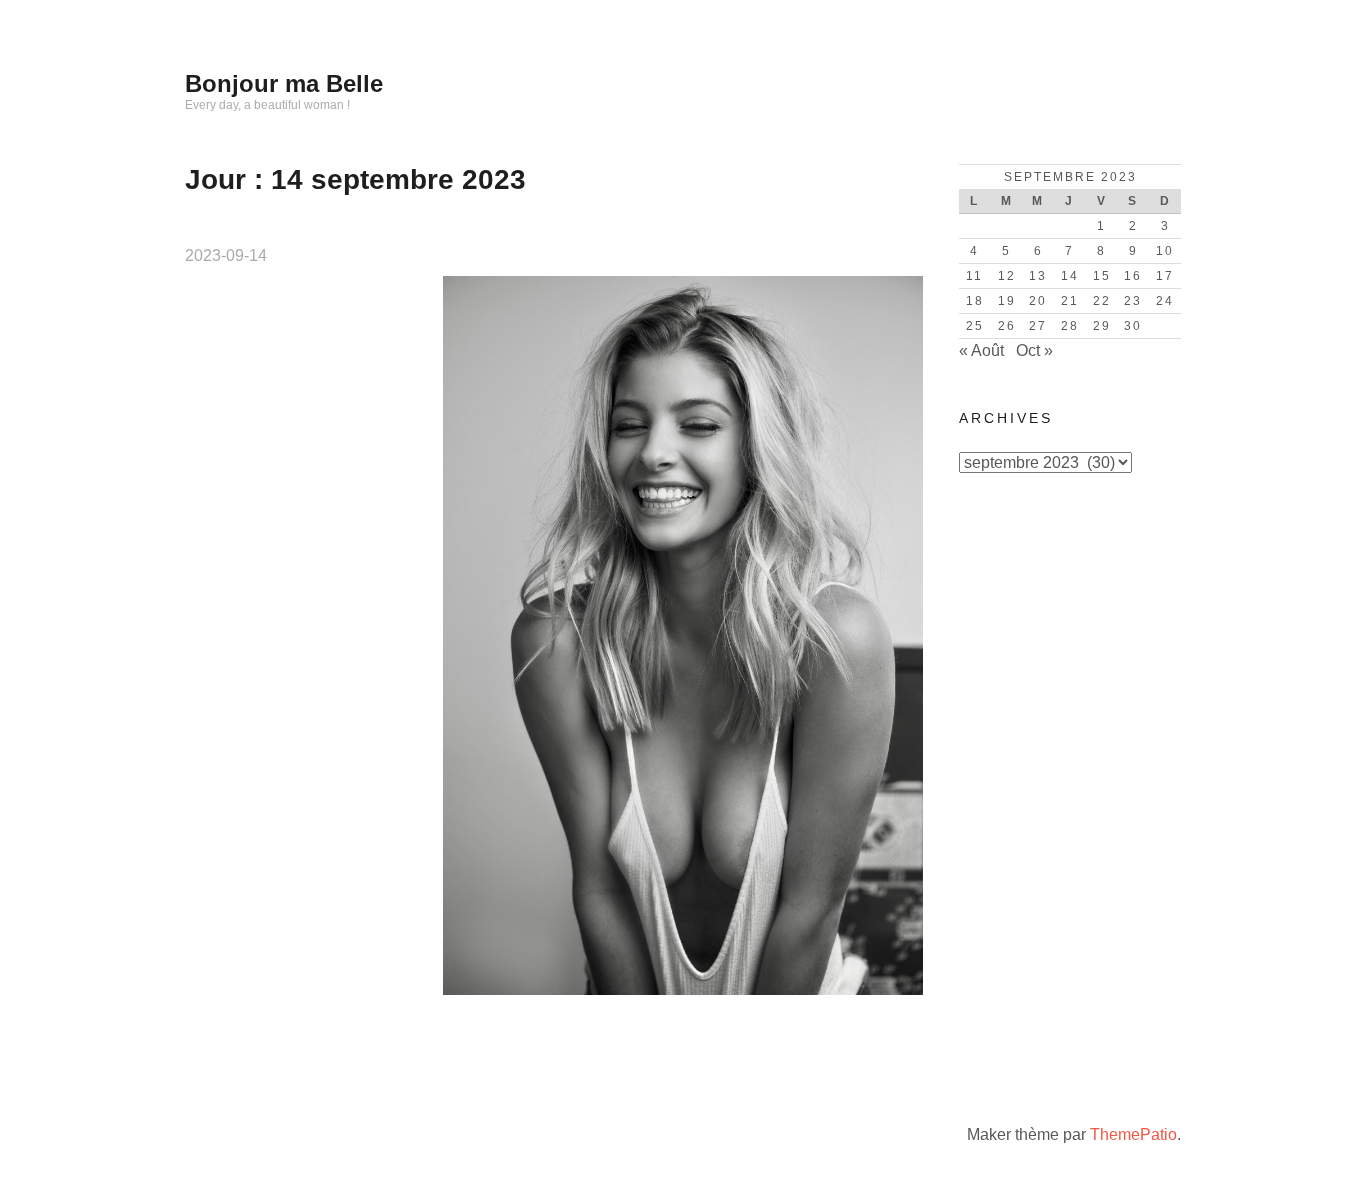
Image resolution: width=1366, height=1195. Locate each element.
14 (1070, 276)
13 (1038, 276)
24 (1165, 301)
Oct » (1034, 350)
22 (1102, 301)
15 (1102, 276)
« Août (981, 350)
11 (974, 276)
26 (1007, 326)
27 (1038, 326)
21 (1070, 301)
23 (1133, 301)
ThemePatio (1133, 1134)
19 (1007, 301)
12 (1007, 276)
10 (1165, 251)
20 (1038, 301)
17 (1165, 276)
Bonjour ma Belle (284, 83)
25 (975, 326)
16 (1133, 276)
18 (975, 301)
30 (1133, 326)
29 (1102, 326)
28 (1070, 326)
